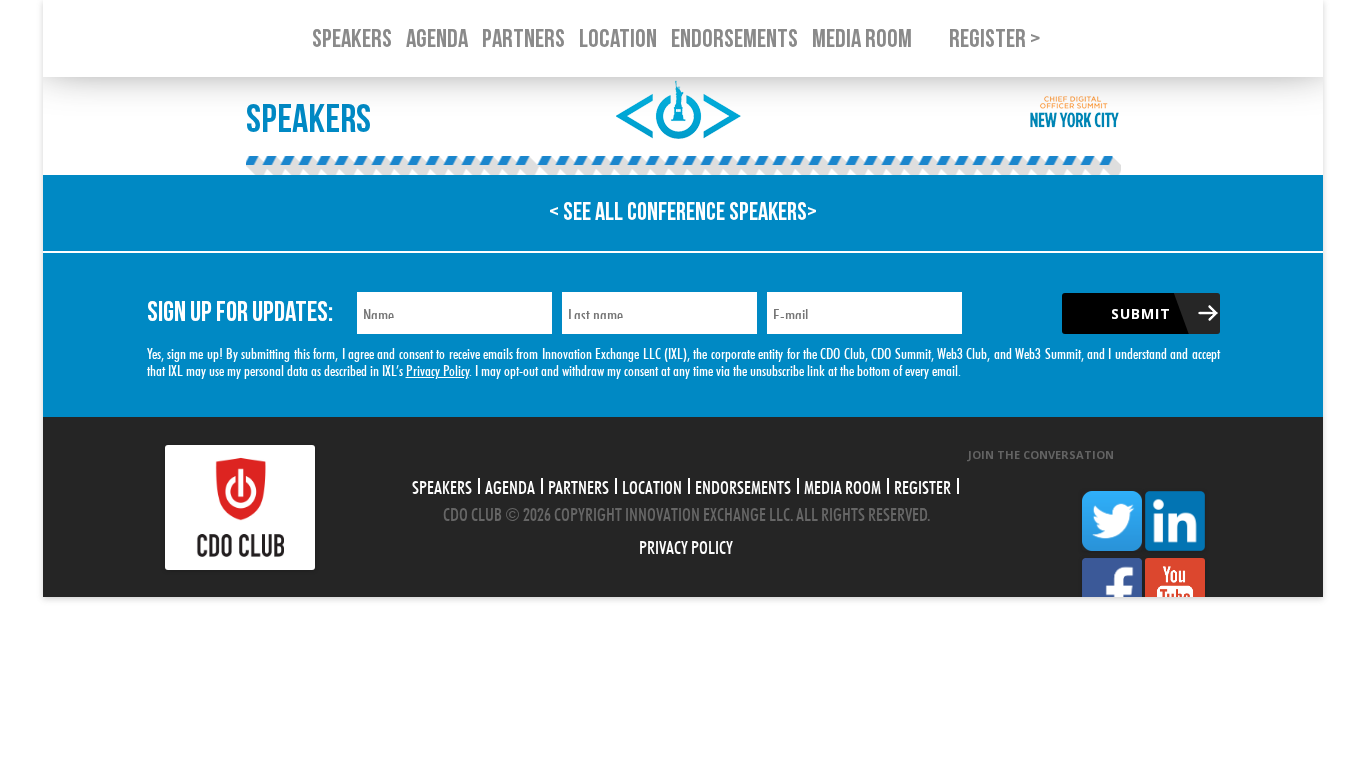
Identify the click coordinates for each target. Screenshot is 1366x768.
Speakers (442, 485)
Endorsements (743, 485)
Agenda (510, 485)
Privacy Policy (437, 368)
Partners (578, 485)
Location (652, 485)
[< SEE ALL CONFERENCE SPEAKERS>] (683, 245)
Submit (1141, 313)
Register (922, 485)
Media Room (842, 485)
